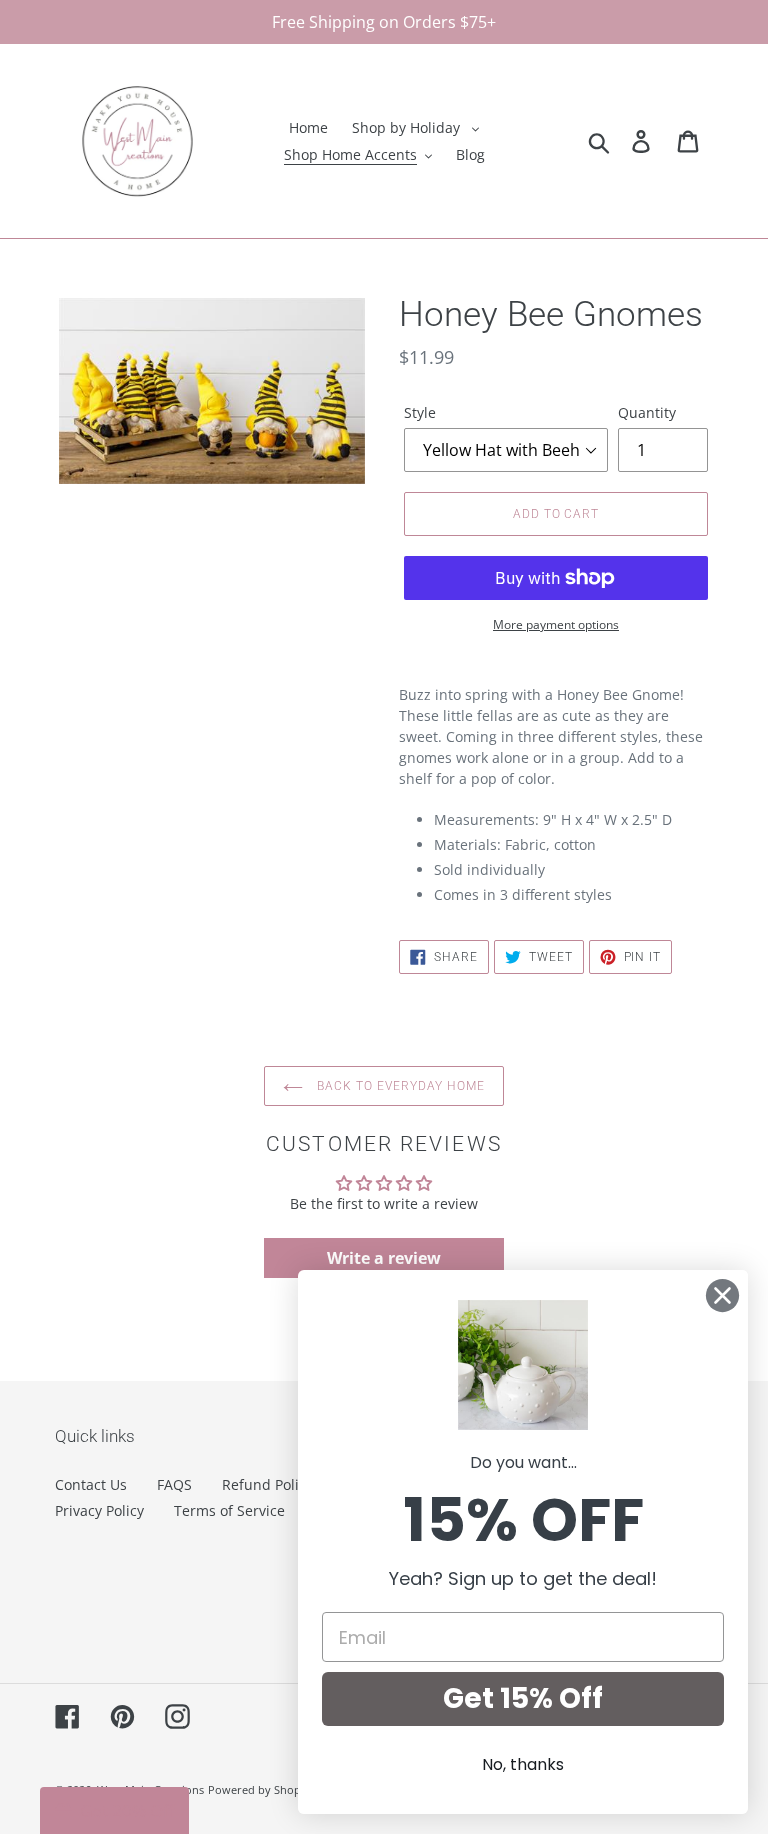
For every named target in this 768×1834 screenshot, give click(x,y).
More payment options (556, 624)
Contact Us (91, 1484)
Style (420, 412)
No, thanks (523, 1764)
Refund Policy (267, 1484)
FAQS (174, 1484)
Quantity (647, 412)
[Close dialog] (722, 1295)
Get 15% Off (523, 1698)
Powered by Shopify (261, 1789)
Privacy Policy (99, 1510)
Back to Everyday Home (398, 1086)
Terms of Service (229, 1510)
